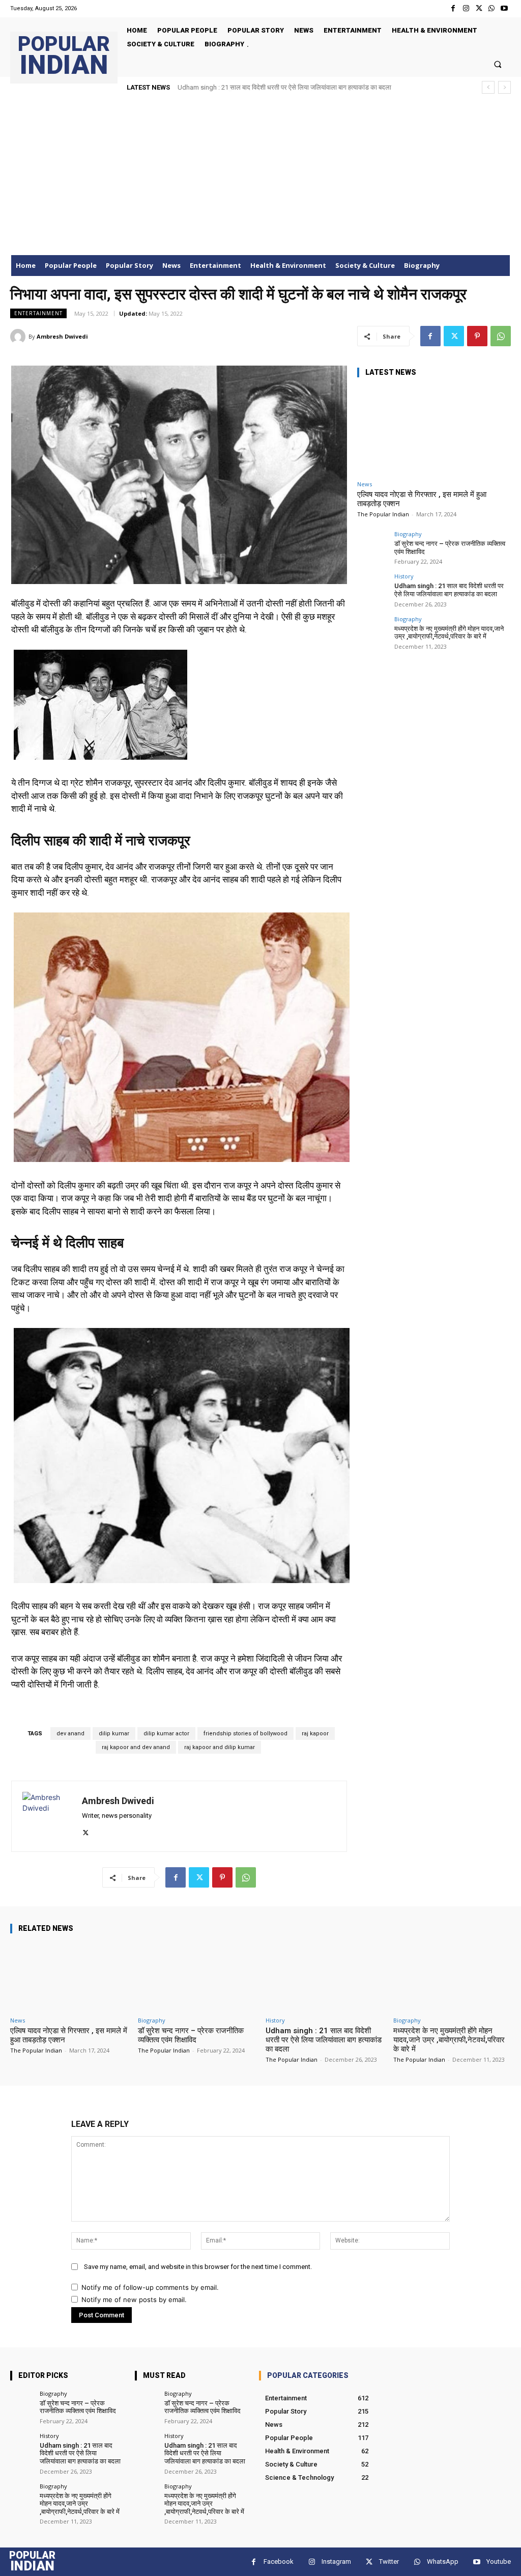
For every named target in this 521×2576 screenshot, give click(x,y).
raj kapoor (315, 1734)
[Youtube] (504, 8)
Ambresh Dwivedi (62, 336)
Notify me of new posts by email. (134, 2300)
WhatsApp (443, 2561)
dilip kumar (114, 1734)
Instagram (336, 2561)
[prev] (488, 87)
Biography (408, 534)
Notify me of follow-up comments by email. (150, 2287)
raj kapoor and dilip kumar (220, 1747)
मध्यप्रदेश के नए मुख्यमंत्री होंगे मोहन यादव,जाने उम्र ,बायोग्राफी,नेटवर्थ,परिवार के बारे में (279, 87)
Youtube (499, 2561)
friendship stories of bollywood (245, 1734)
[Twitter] (479, 8)
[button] (498, 64)
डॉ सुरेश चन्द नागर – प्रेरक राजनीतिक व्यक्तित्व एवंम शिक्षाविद (191, 2035)
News (365, 484)
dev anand (70, 1734)
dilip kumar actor (166, 1734)
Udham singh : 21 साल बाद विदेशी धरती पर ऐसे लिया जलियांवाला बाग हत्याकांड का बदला (449, 590)
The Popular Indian (383, 514)
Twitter (389, 2561)
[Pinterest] (477, 336)
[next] (504, 87)
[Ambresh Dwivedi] (19, 337)
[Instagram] (466, 8)
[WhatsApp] (492, 8)
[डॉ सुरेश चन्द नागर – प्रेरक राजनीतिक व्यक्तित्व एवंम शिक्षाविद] (372, 546)
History (404, 576)
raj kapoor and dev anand (136, 1747)
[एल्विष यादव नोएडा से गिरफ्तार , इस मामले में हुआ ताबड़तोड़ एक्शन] (433, 431)
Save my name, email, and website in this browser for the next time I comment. (198, 2267)
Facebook (279, 2561)
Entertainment (38, 313)
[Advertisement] (260, 179)
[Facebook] (453, 8)
